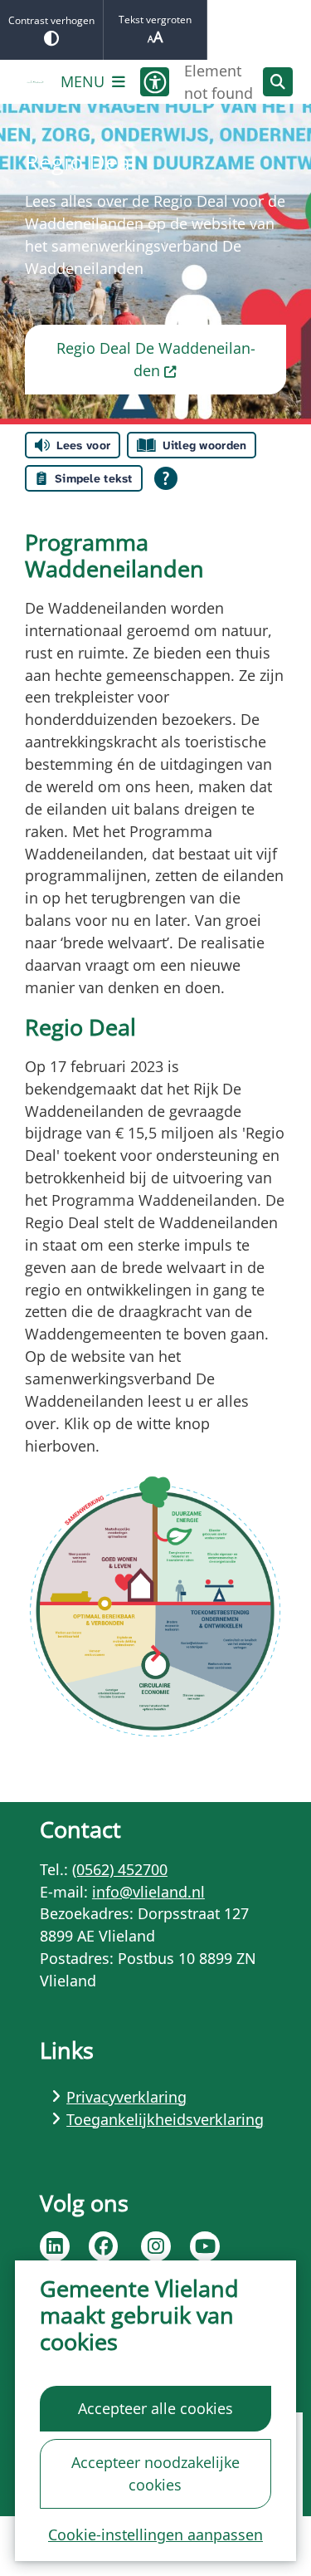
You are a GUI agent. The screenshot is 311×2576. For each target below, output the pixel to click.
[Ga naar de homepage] (35, 82)
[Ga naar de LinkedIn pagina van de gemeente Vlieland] (55, 2246)
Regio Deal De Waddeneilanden (156, 359)
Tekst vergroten (155, 20)
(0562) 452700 (120, 1869)
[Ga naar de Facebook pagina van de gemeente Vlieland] (104, 2246)
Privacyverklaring (126, 2097)
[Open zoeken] (278, 82)
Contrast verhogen (51, 20)
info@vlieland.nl (148, 1892)
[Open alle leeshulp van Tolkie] (166, 478)
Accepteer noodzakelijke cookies (155, 2473)
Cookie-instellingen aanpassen (155, 2534)
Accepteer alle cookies (155, 2408)
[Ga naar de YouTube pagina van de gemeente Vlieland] (205, 2246)
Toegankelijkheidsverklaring (165, 2119)
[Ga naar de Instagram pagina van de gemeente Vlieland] (156, 2246)
